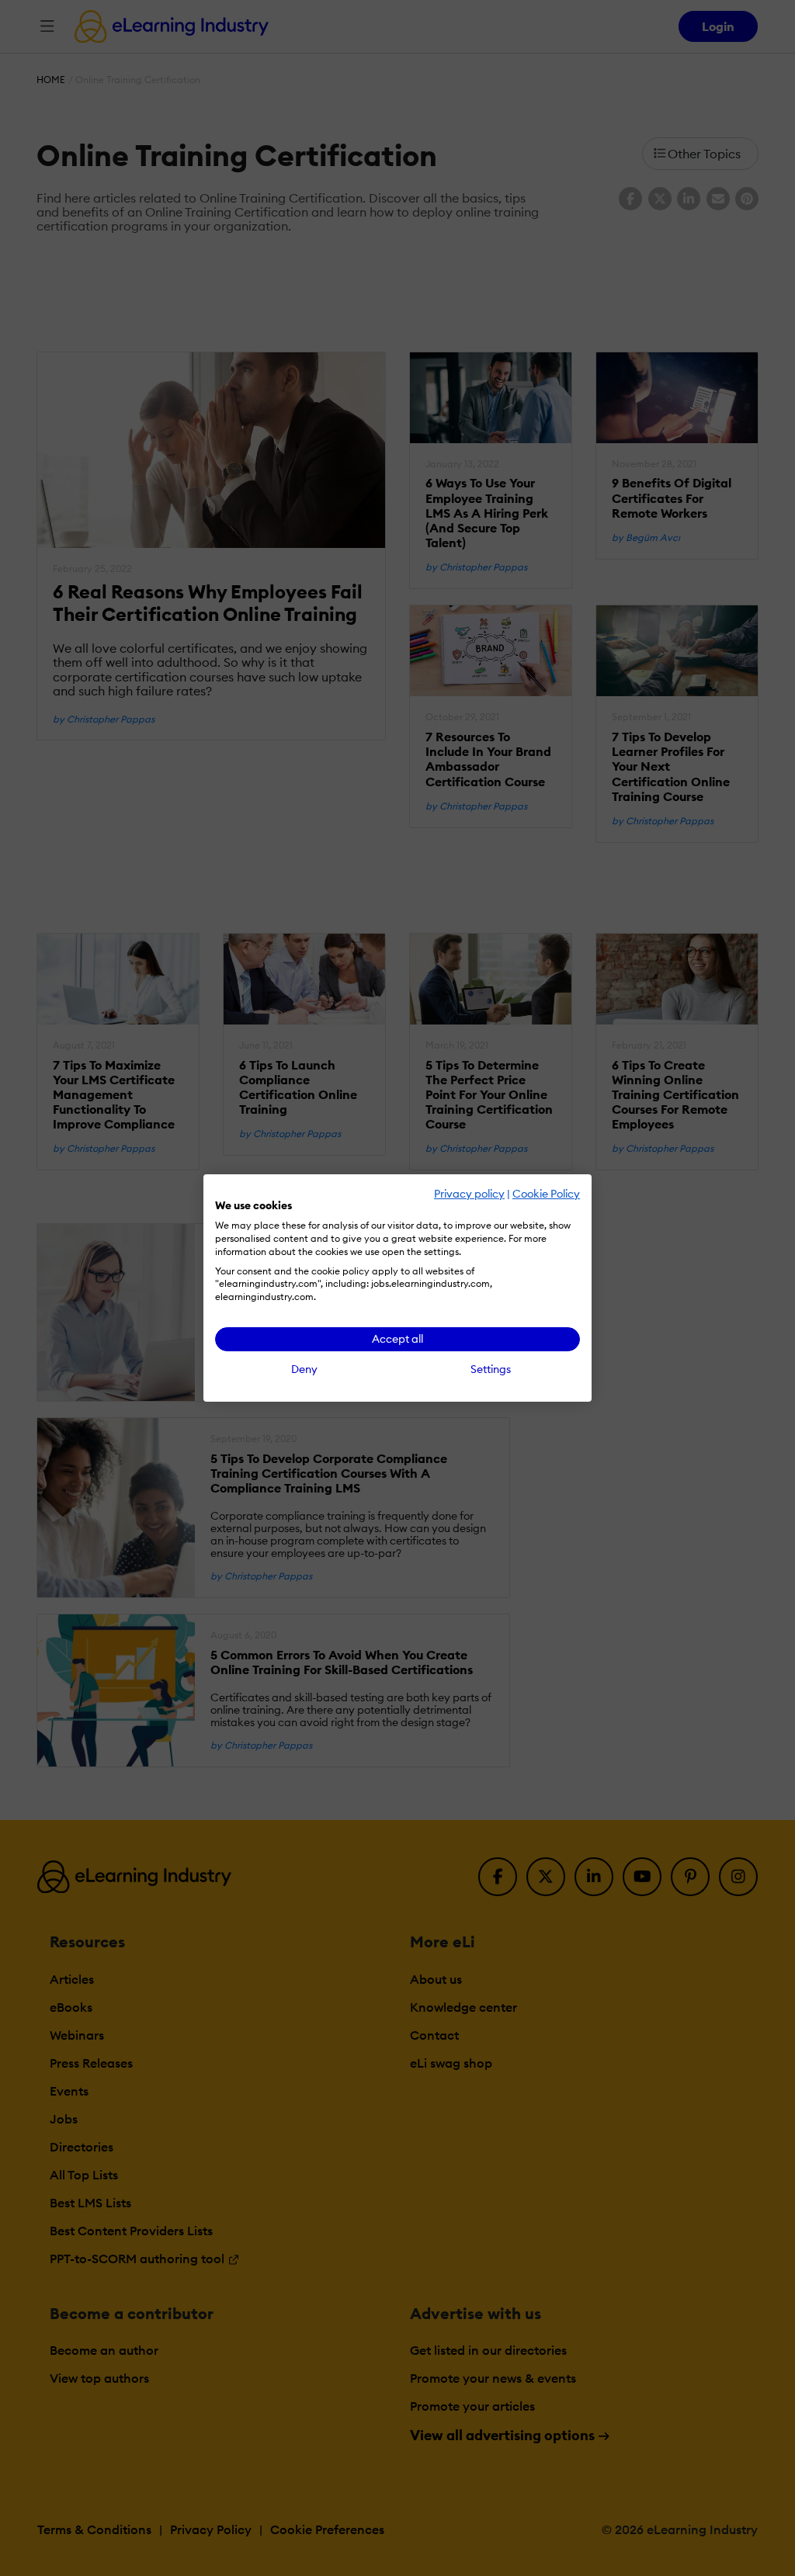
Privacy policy (469, 1194)
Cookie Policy (546, 1194)
